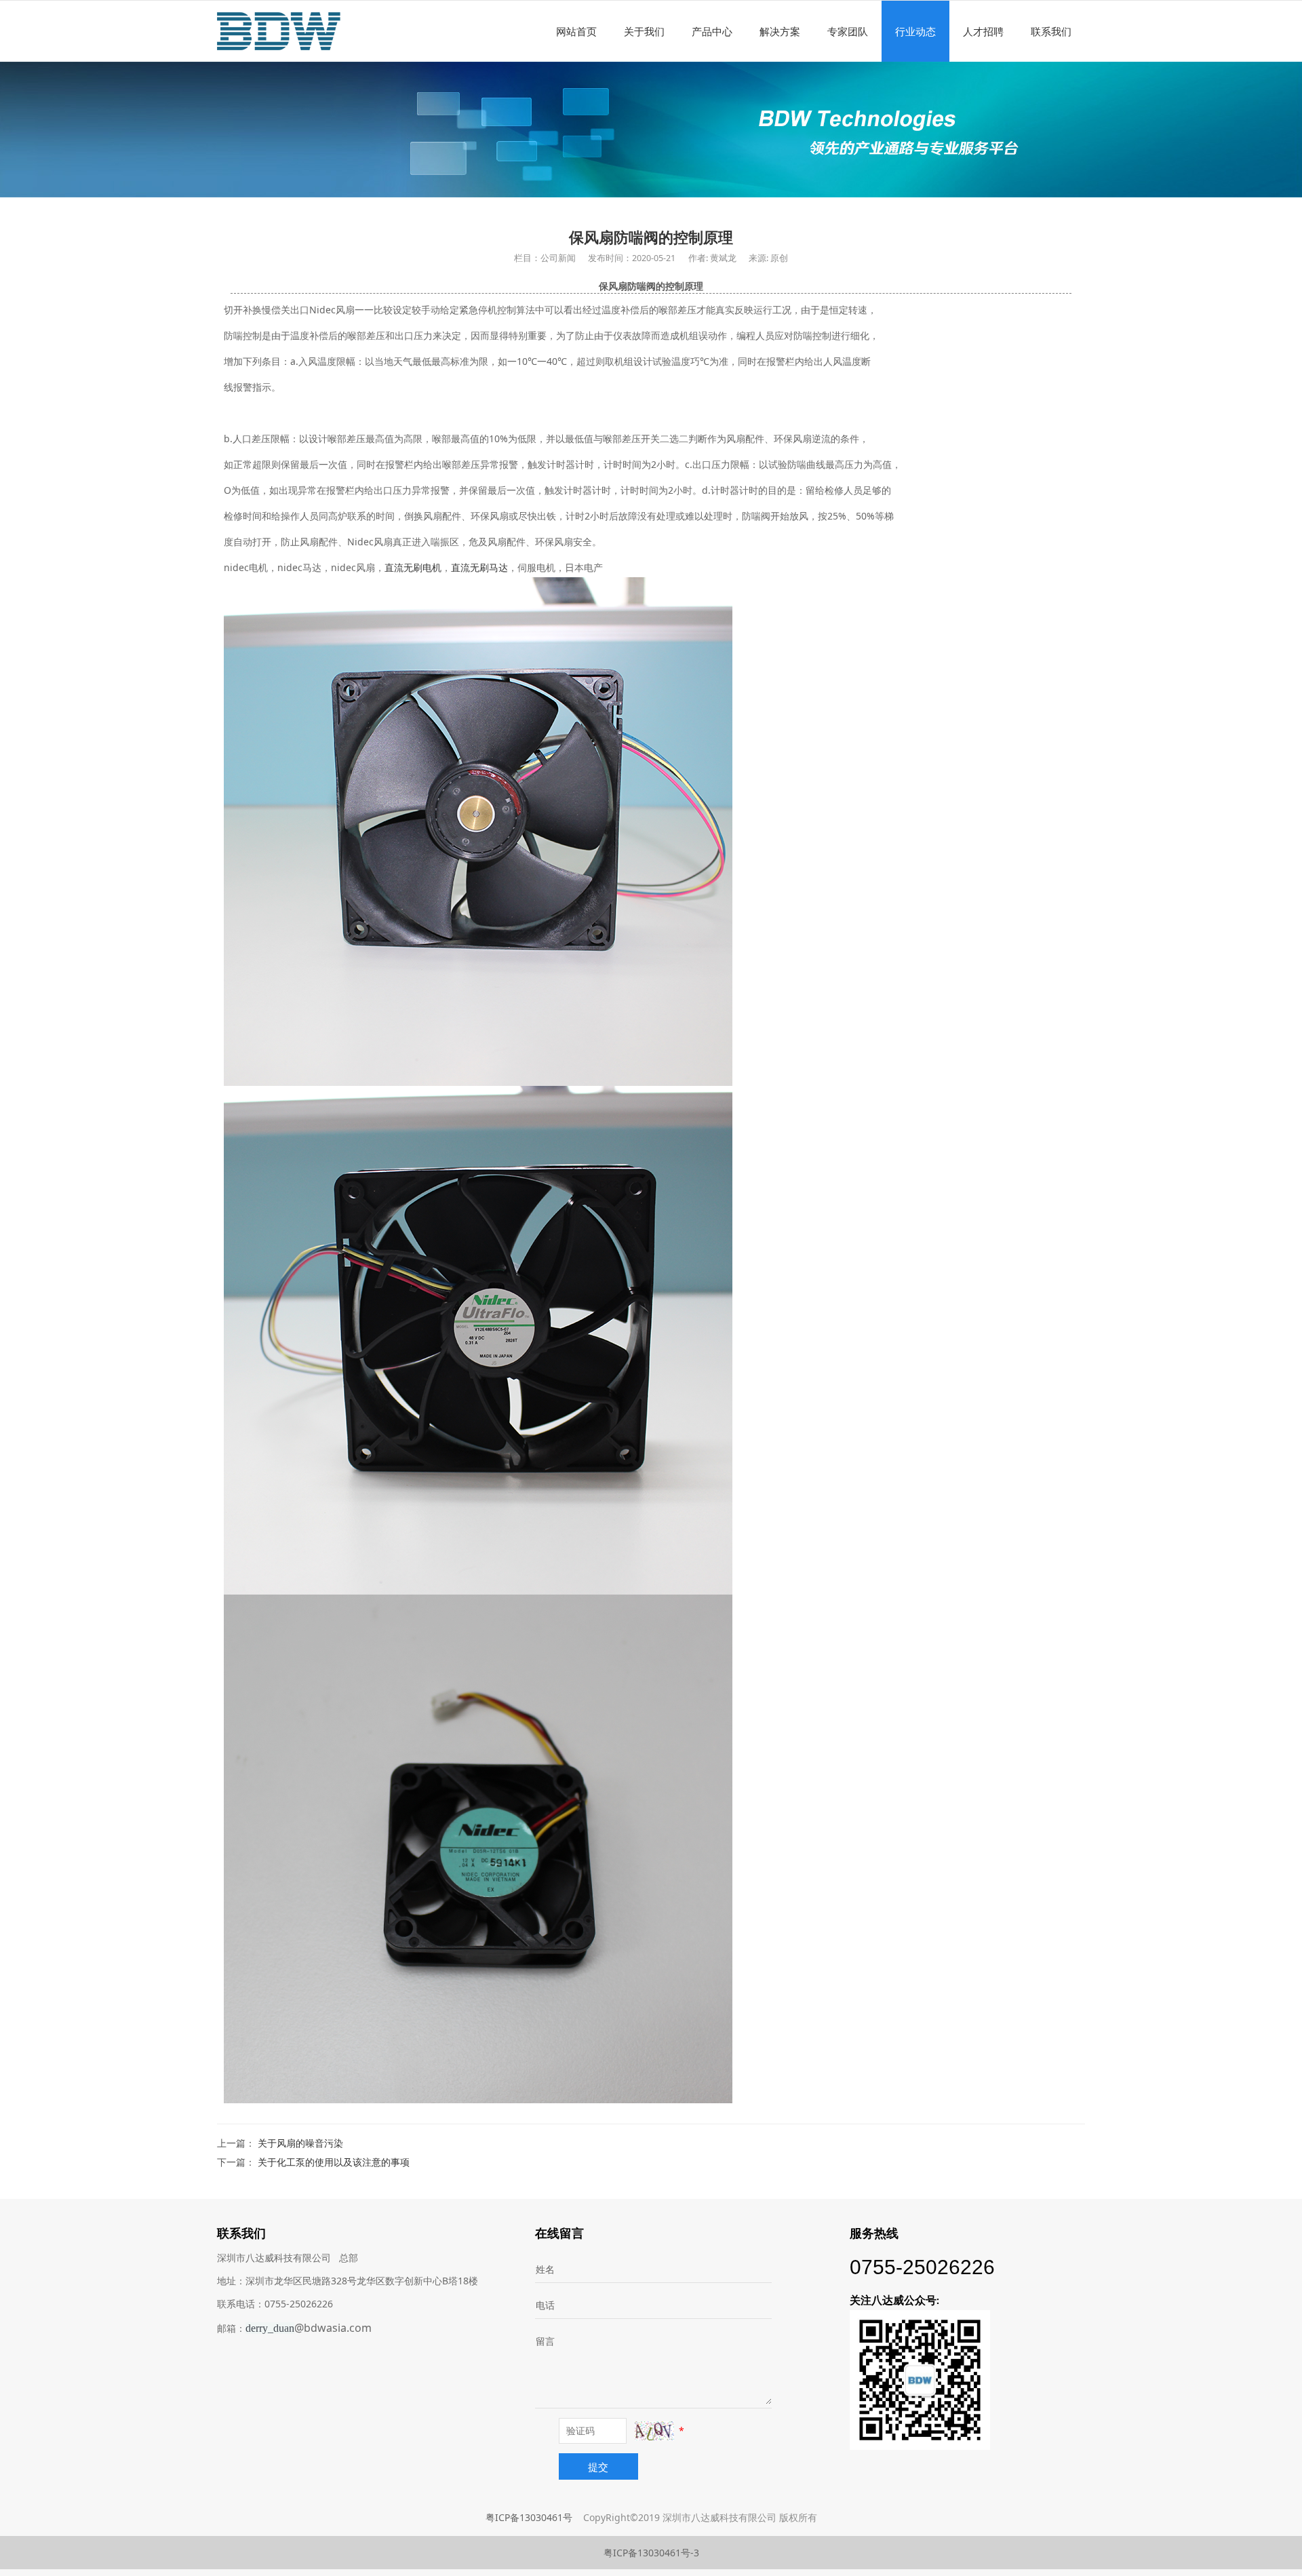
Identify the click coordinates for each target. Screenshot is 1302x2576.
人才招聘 (983, 31)
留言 (545, 2341)
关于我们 (644, 31)
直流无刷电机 (413, 567)
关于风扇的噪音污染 (300, 2143)
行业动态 (915, 31)
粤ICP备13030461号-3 (651, 2553)
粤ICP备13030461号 (529, 2517)
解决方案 (780, 31)
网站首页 (576, 31)
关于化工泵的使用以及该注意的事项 (334, 2162)
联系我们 (1051, 31)
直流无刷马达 (479, 567)
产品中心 (712, 31)
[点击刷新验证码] (654, 2431)
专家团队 (848, 31)
